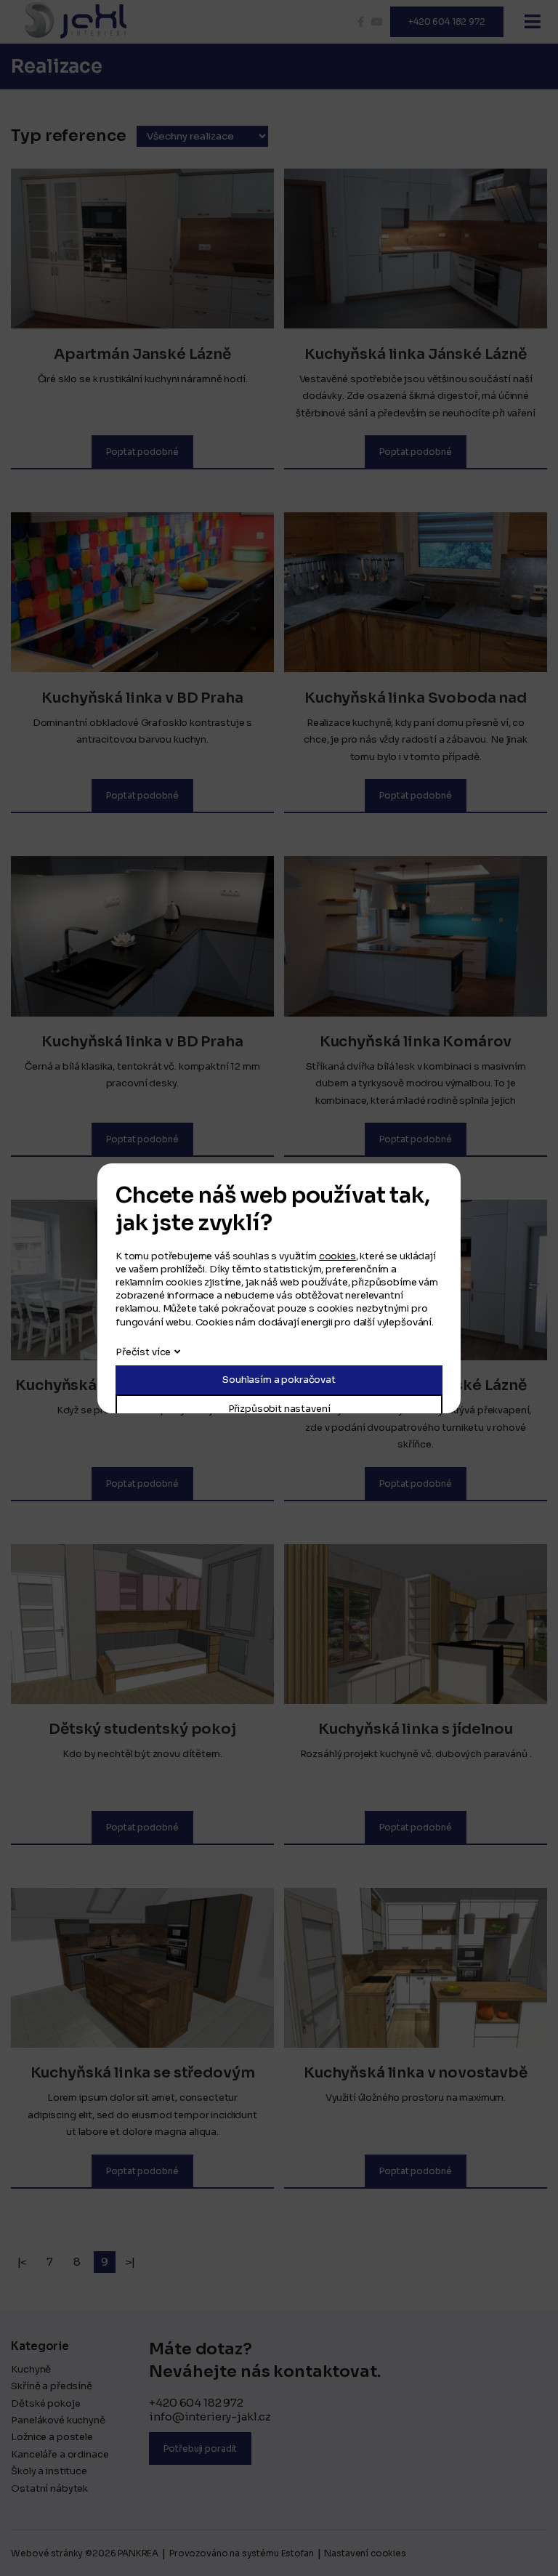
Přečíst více (143, 1352)
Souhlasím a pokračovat (279, 1380)
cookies (337, 1256)
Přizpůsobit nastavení (279, 1409)
